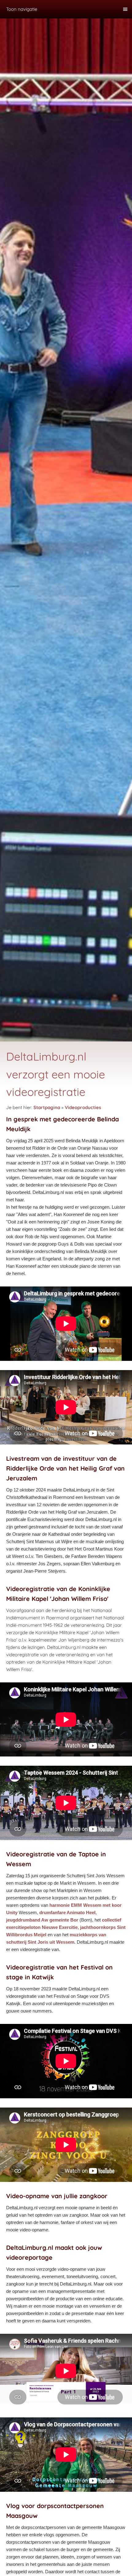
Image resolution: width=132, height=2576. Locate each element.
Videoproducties (83, 1107)
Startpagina (47, 1107)
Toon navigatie (22, 9)
